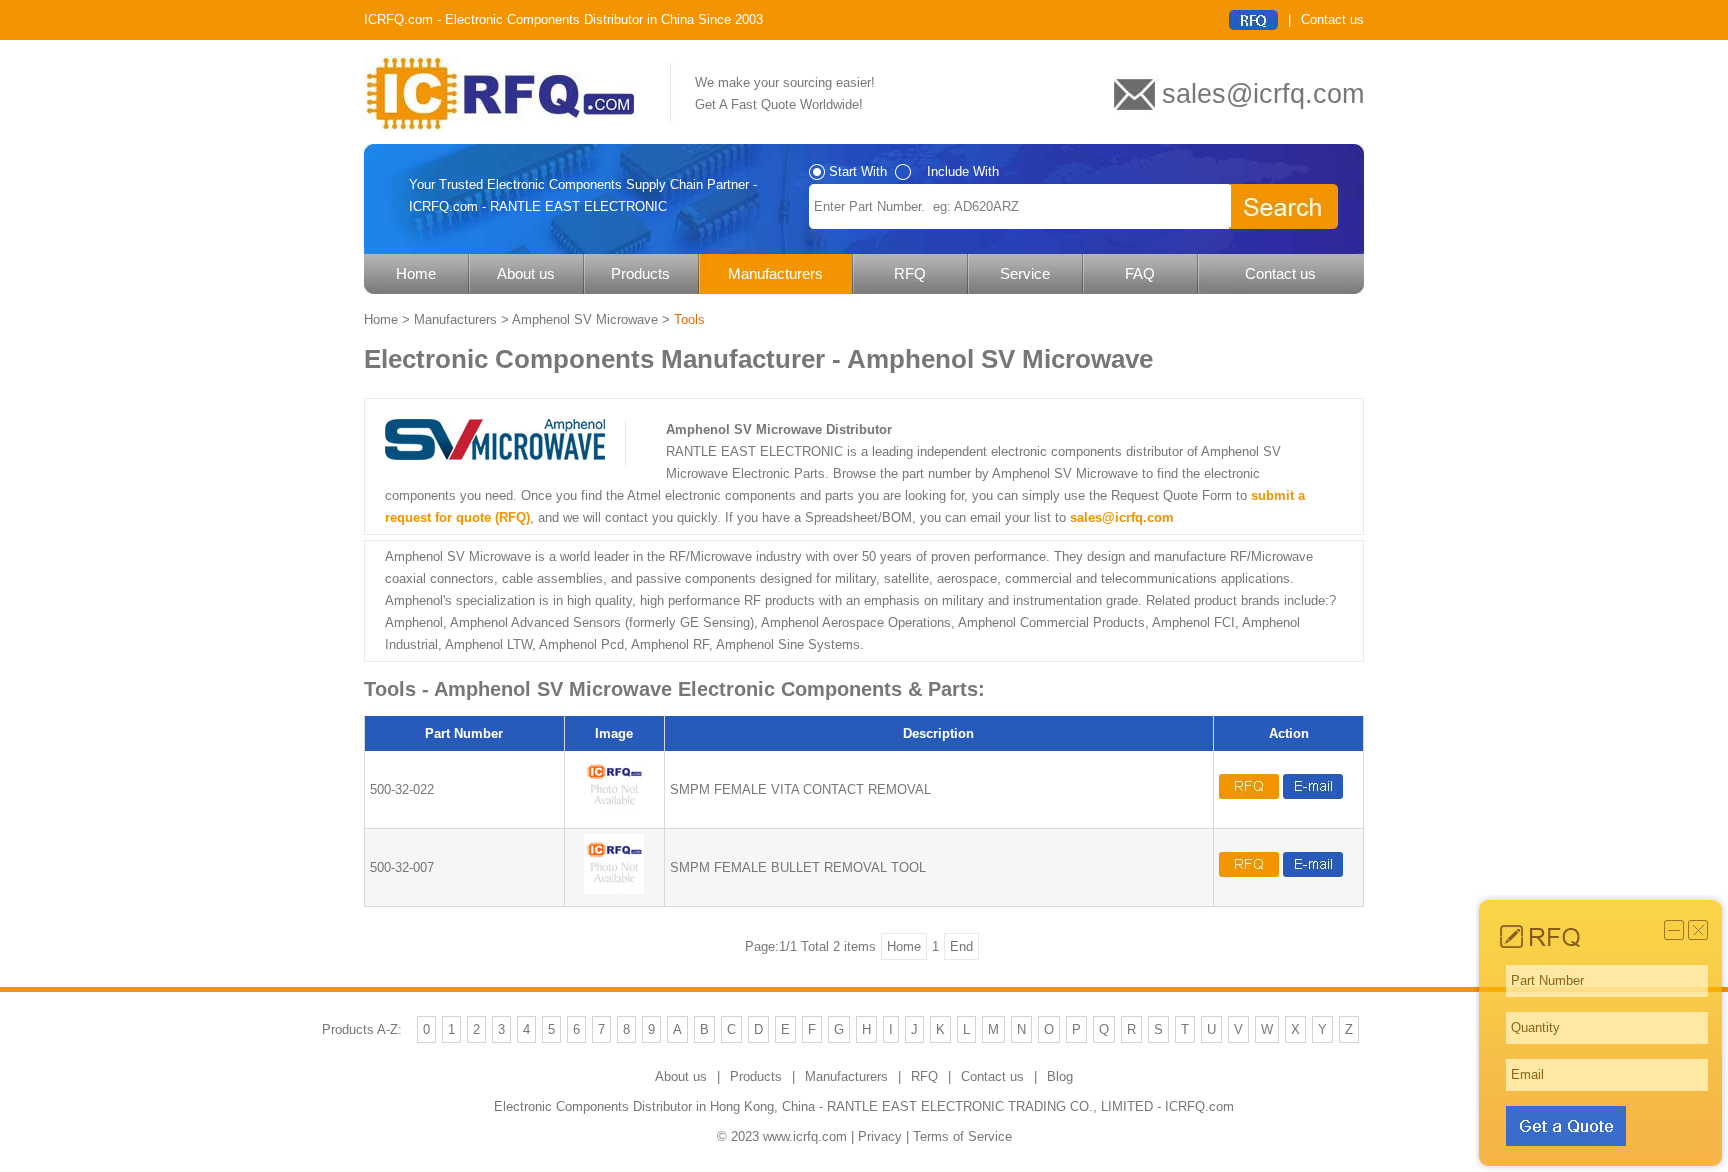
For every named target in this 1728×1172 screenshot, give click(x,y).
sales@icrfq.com (1122, 517)
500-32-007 (402, 867)
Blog (1060, 1076)
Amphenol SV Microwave (585, 319)
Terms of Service (962, 1136)
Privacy (880, 1136)
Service (1025, 273)
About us (526, 273)
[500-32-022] (614, 811)
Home (416, 273)
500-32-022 (402, 789)
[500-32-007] (614, 889)
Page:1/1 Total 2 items (810, 946)
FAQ (1140, 273)
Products (640, 273)
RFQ (910, 273)
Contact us (1332, 19)
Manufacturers (775, 273)
